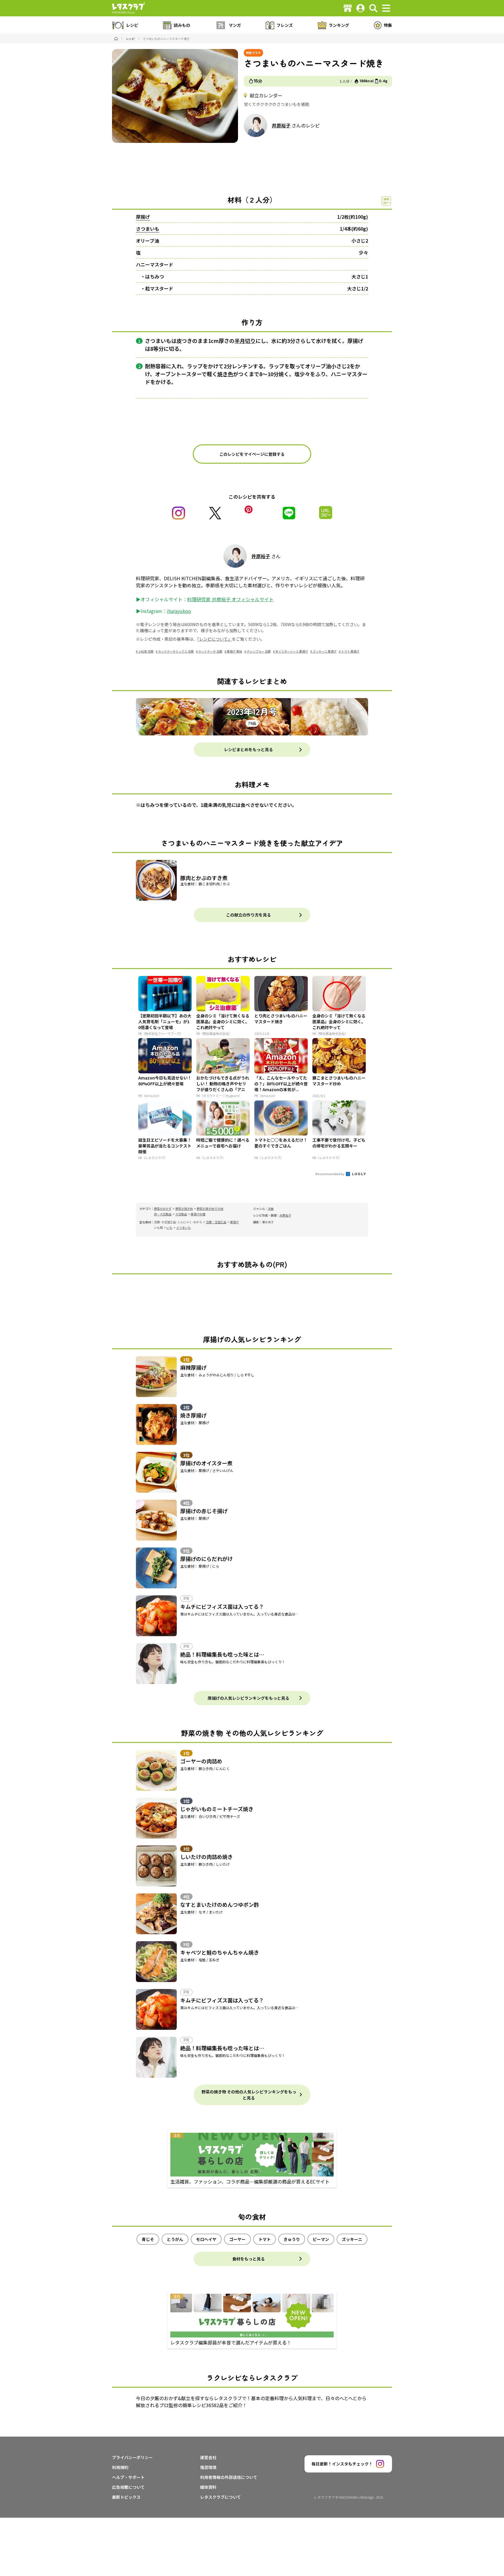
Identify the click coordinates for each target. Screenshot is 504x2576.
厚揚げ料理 (198, 1214)
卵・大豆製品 (163, 1214)
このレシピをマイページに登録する (252, 454)
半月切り (245, 341)
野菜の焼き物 (184, 1209)
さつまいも (148, 229)
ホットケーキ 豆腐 (210, 651)
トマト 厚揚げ (350, 651)
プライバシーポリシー (132, 2457)
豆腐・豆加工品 (216, 1222)
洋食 (271, 1209)
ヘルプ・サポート (128, 2477)
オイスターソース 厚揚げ (292, 651)
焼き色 (225, 374)
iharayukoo (179, 611)
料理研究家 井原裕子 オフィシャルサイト (230, 599)
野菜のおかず (163, 1209)
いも (169, 1227)
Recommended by (330, 1174)
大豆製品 (181, 1214)
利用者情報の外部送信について (229, 2477)
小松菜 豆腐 (146, 651)
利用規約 (120, 2467)
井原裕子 (281, 125)
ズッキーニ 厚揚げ (325, 651)
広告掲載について (128, 2487)
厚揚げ (143, 217)
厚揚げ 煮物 (235, 651)
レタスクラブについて (220, 2497)
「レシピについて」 (215, 639)
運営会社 (208, 2457)
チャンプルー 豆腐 (259, 651)
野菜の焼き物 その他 (210, 1209)
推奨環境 (208, 2467)
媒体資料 (208, 2487)
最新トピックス (126, 2497)
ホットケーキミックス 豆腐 (176, 651)
